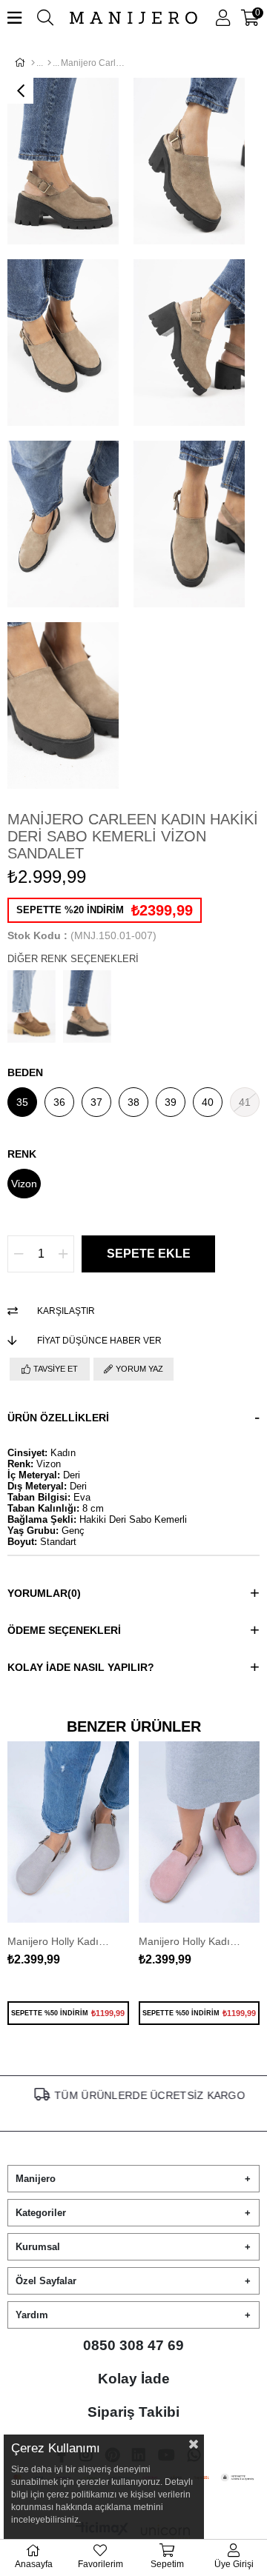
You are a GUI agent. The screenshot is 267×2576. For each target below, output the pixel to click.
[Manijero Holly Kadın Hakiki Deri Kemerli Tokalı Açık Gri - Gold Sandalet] (68, 1832)
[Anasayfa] (33, 63)
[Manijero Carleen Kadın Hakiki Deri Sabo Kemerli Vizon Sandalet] (87, 1007)
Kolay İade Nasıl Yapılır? (81, 1667)
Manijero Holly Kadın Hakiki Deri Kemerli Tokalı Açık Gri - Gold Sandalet (61, 1941)
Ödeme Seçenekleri (64, 1630)
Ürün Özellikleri (58, 1418)
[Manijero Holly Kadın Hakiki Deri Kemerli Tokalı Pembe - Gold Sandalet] (200, 1832)
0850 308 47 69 (133, 2345)
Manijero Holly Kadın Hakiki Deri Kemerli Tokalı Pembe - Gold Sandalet (192, 1941)
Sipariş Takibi (133, 2412)
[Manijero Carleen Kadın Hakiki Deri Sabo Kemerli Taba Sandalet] (32, 1007)
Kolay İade (134, 2379)
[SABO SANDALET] (49, 63)
